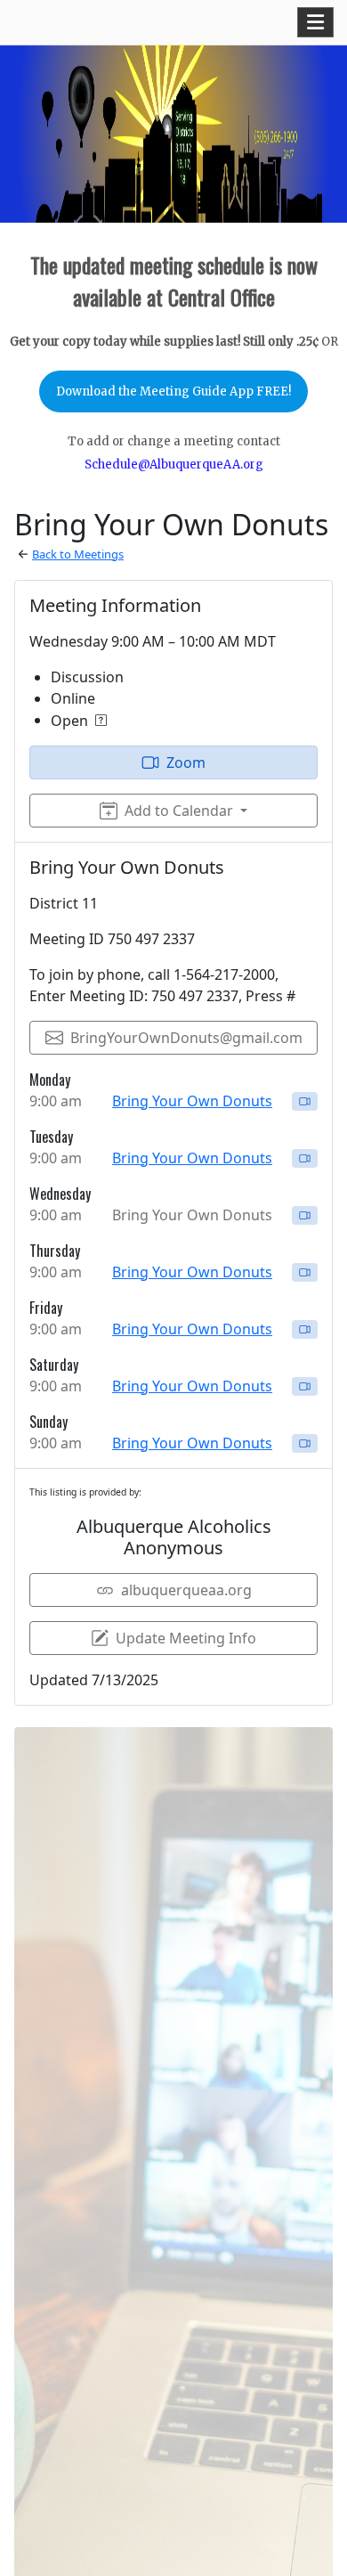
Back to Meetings (78, 554)
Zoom (186, 762)
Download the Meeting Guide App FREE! (173, 391)
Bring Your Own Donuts (192, 1101)
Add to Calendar (179, 811)
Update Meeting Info (186, 1638)
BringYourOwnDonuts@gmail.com (186, 1038)
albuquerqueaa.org (186, 1590)
